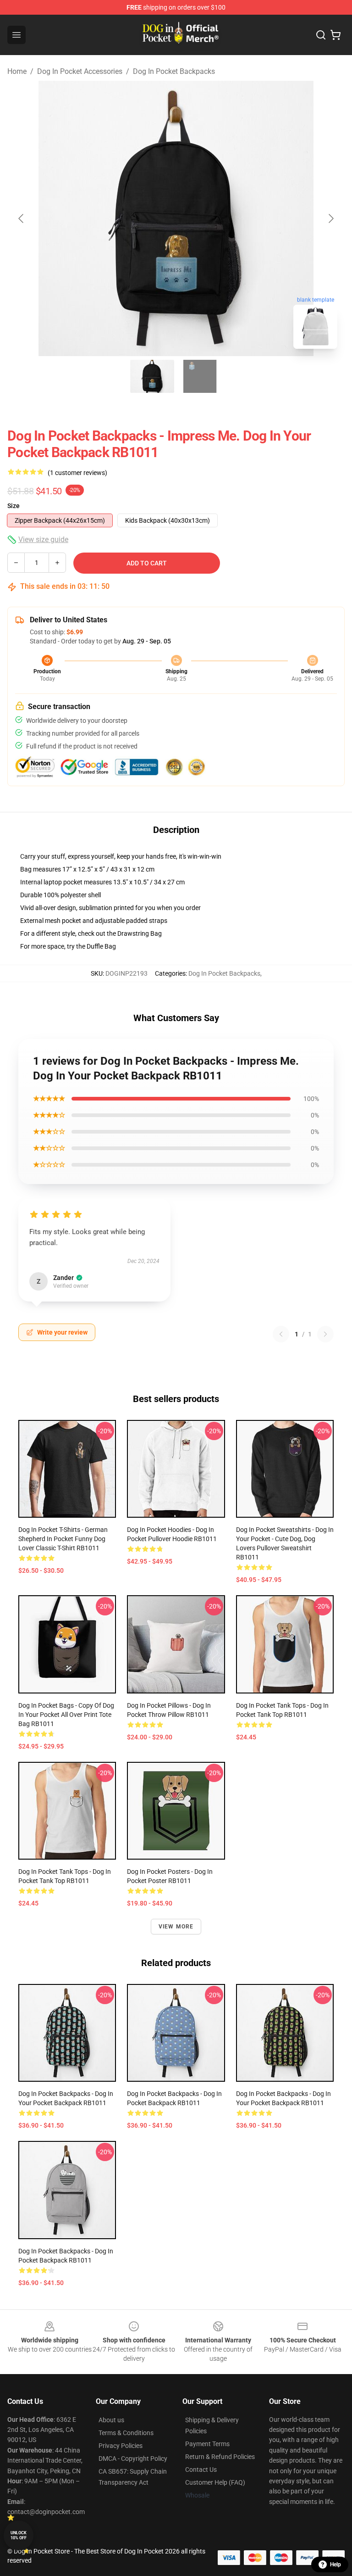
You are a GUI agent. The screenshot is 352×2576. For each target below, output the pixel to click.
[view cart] (335, 35)
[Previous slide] (22, 218)
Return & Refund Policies (220, 2457)
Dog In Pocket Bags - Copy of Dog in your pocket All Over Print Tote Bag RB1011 (66, 1715)
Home (17, 71)
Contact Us (201, 2470)
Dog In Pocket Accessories (80, 71)
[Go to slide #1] (152, 376)
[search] (321, 35)
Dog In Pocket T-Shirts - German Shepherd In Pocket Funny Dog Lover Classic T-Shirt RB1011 (63, 1539)
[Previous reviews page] (281, 1334)
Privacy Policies (121, 2446)
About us (111, 2420)
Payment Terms (207, 2444)
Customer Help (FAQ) (215, 2482)
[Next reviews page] (325, 1334)
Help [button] (335, 2565)
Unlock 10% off (19, 2535)
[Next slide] (330, 218)
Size (14, 506)
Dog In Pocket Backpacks (174, 71)
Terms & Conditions (126, 2433)
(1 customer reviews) (77, 473)
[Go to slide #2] (200, 376)
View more (176, 1927)
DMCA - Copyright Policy (133, 2459)
